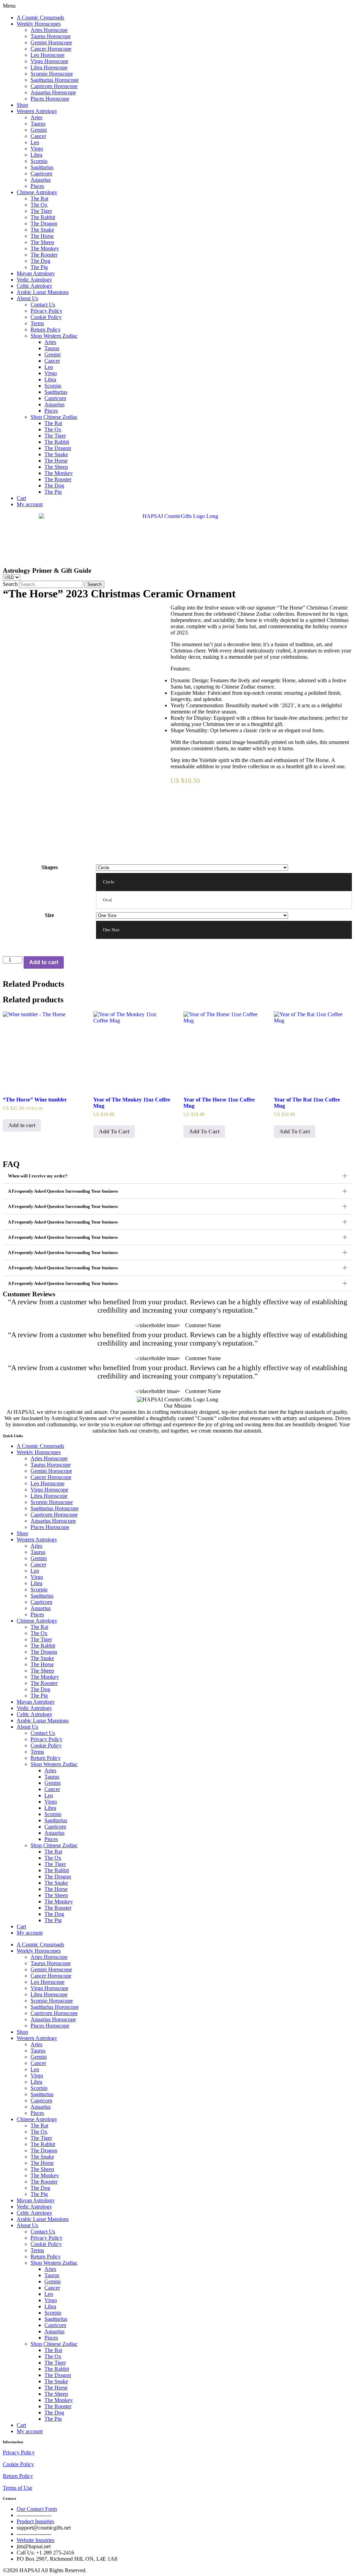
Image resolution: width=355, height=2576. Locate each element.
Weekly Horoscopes (39, 24)
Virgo (37, 149)
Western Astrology (37, 111)
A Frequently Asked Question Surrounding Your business (63, 1191)
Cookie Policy (46, 317)
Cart (21, 498)
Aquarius (41, 180)
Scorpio (39, 161)
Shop (22, 105)
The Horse (42, 236)
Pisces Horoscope (50, 99)
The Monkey (45, 248)
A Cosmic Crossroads (40, 18)
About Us (27, 298)
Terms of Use (18, 2488)
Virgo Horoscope (49, 61)
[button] (177, 6)
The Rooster (44, 255)
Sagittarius (42, 167)
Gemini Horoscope (51, 42)
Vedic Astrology (34, 280)
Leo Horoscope (47, 55)
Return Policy (46, 330)
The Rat (39, 198)
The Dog (40, 261)
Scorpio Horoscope (52, 74)
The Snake (42, 230)
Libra (36, 155)
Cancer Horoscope (51, 49)
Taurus (38, 124)
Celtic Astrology (34, 286)
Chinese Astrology (37, 192)
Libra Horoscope (49, 67)
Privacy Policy (46, 311)
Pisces (37, 186)
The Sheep (42, 242)
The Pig (39, 267)
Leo (35, 142)
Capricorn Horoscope (54, 86)
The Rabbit (43, 217)
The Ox (39, 205)
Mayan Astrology (36, 273)
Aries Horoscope (49, 30)
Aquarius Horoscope (53, 92)
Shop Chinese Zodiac (54, 417)
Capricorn (41, 174)
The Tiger (41, 211)
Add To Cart (114, 1131)
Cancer (38, 136)
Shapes (50, 867)
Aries (36, 117)
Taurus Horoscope (51, 36)
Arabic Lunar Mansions (43, 292)
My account (30, 504)
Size (49, 915)
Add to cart (44, 962)
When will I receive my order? (38, 1176)
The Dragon (44, 223)
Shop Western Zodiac (54, 336)
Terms (37, 323)
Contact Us (43, 305)
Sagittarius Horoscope (55, 80)
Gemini (39, 130)
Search (10, 584)
